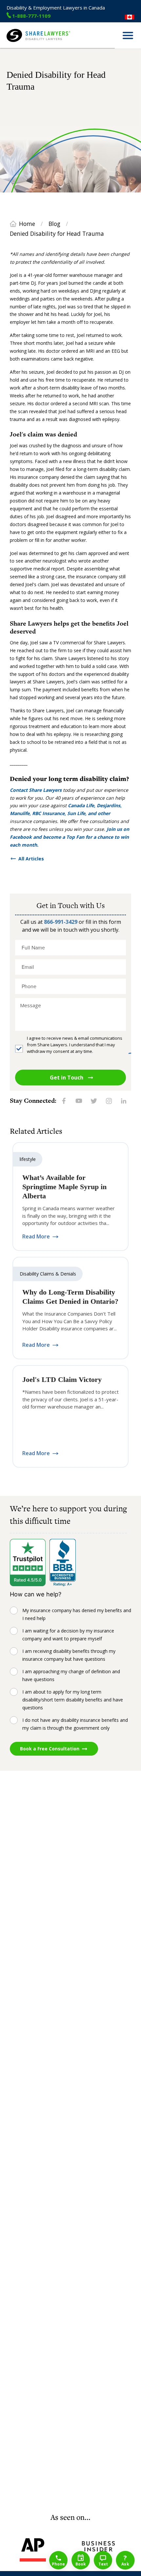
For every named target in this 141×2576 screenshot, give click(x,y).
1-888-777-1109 (31, 16)
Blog (54, 224)
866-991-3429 (61, 922)
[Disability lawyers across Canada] (130, 17)
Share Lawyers (22, 45)
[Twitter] (94, 1101)
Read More (36, 1237)
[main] (70, 1280)
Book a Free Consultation (50, 1749)
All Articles (31, 859)
